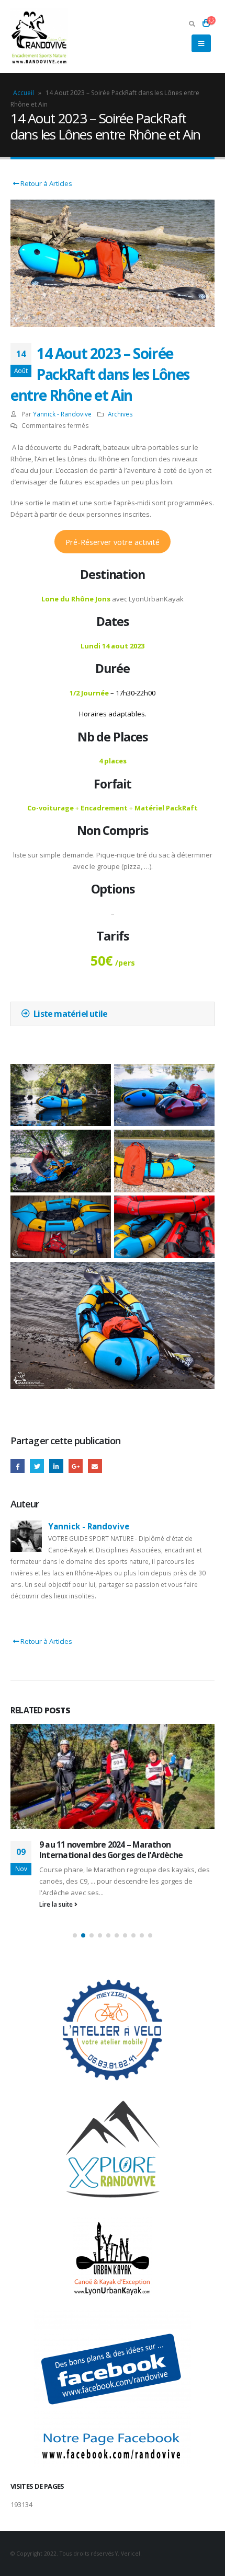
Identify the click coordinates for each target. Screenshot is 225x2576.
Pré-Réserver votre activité (113, 542)
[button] (75, 1935)
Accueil (24, 93)
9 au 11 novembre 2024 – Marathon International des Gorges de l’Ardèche (111, 1850)
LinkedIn (56, 1466)
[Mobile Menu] (201, 43)
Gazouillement (37, 1466)
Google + (76, 1466)
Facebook (18, 1466)
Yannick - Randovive (62, 414)
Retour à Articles (46, 183)
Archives (120, 414)
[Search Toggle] (192, 24)
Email (95, 1466)
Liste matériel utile (70, 1014)
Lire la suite (57, 1904)
